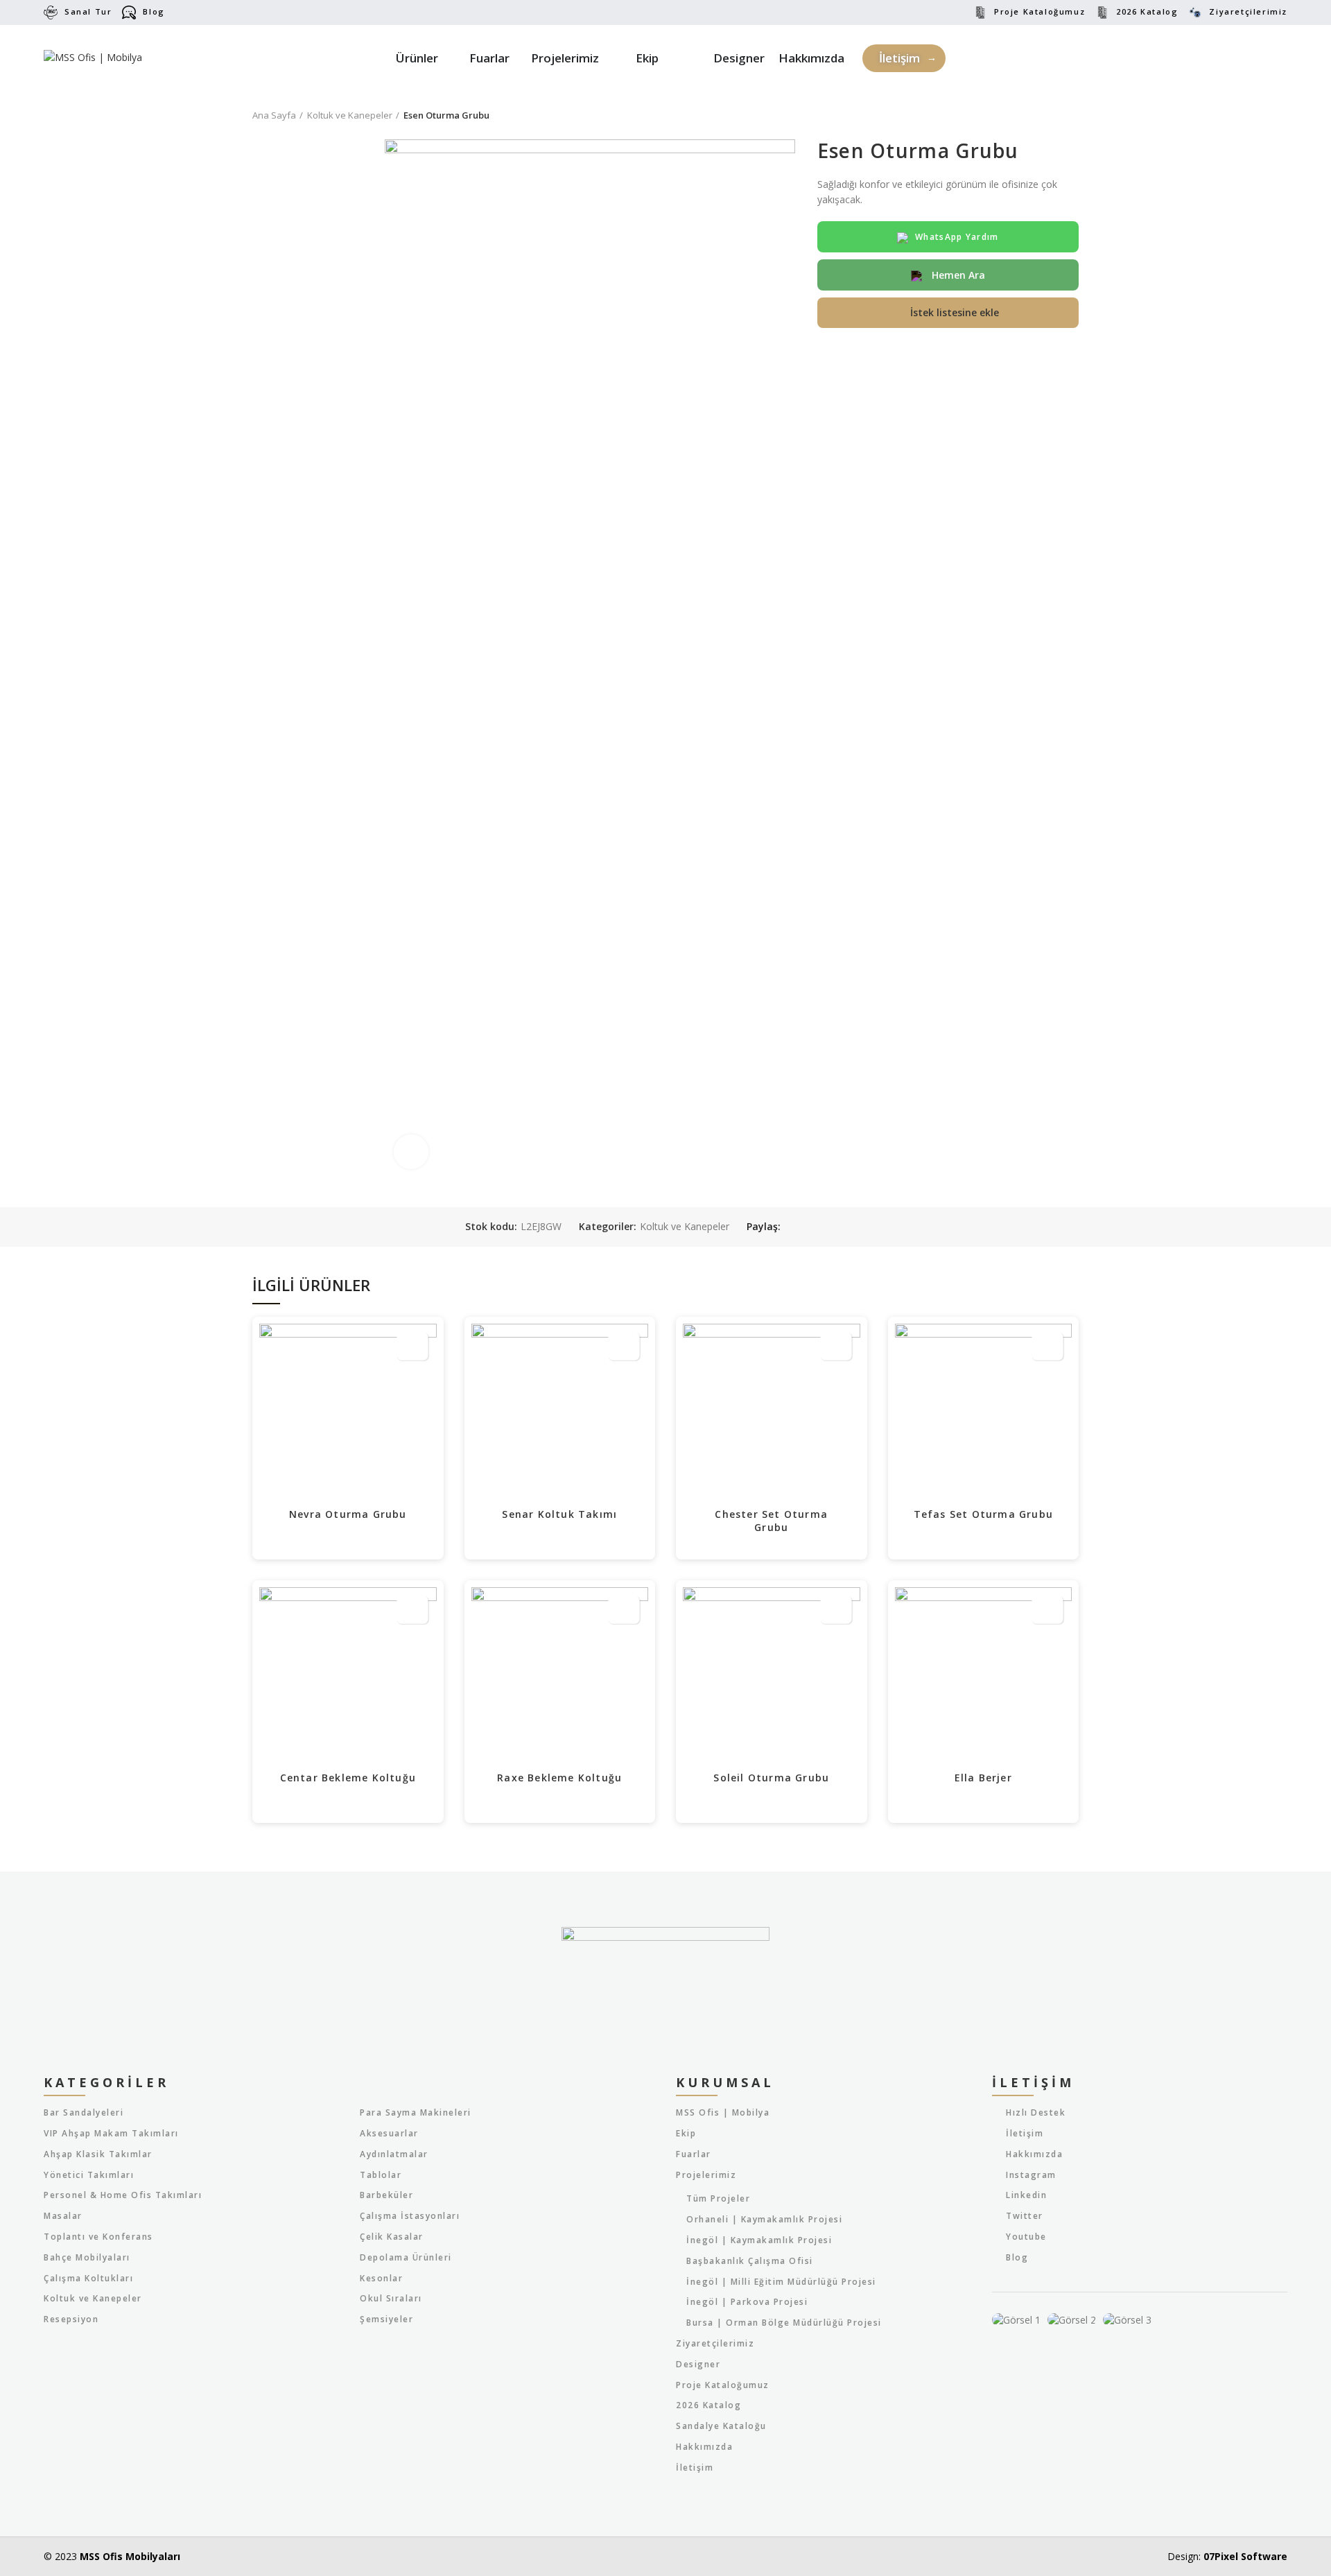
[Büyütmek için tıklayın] (411, 1152)
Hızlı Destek (1036, 2112)
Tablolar (381, 2175)
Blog (154, 11)
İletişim (695, 2468)
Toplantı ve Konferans (98, 2237)
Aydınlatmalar (394, 2154)
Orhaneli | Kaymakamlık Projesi (764, 2220)
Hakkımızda (704, 2447)
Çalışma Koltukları (88, 2279)
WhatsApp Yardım (957, 237)
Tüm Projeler (718, 2199)
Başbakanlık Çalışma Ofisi (750, 2261)
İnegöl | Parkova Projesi (747, 2302)
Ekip (686, 2134)
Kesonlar (381, 2279)
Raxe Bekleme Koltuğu (559, 1778)
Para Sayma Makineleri (416, 2113)
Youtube (1026, 2237)
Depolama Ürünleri (406, 2258)
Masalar (63, 2216)
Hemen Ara (957, 275)
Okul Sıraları (391, 2299)
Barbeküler (386, 2195)
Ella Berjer (983, 1778)
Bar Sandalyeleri (84, 2113)
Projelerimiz (706, 2175)
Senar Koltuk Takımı (559, 1514)
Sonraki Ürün (1072, 115)
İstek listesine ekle (955, 312)
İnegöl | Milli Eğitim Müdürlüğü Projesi (781, 2282)
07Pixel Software (1245, 2556)
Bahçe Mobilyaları (87, 2258)
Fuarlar (694, 2154)
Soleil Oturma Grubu (771, 1778)
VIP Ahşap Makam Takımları (111, 2134)
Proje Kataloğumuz (1039, 11)
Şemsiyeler (386, 2319)
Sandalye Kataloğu (721, 2426)
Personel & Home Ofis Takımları (123, 2195)
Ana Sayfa (274, 115)
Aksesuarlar (389, 2134)
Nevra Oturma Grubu (348, 1514)
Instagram (1031, 2175)
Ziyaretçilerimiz (1248, 11)
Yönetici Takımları (89, 2175)
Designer (698, 2365)
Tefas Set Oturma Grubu (983, 1514)
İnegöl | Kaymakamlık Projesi (759, 2240)
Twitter (1025, 2216)
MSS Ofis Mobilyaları (130, 2556)
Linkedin (1026, 2195)
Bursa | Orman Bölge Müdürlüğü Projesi (784, 2323)
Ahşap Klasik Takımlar (98, 2154)
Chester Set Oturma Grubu (771, 1521)
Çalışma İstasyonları (410, 2216)
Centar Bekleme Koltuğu (348, 1778)
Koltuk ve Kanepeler (350, 115)
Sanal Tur (88, 11)
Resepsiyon (71, 2319)
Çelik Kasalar (392, 2237)
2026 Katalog (1147, 11)
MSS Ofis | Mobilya (723, 2113)
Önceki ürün (1044, 115)
